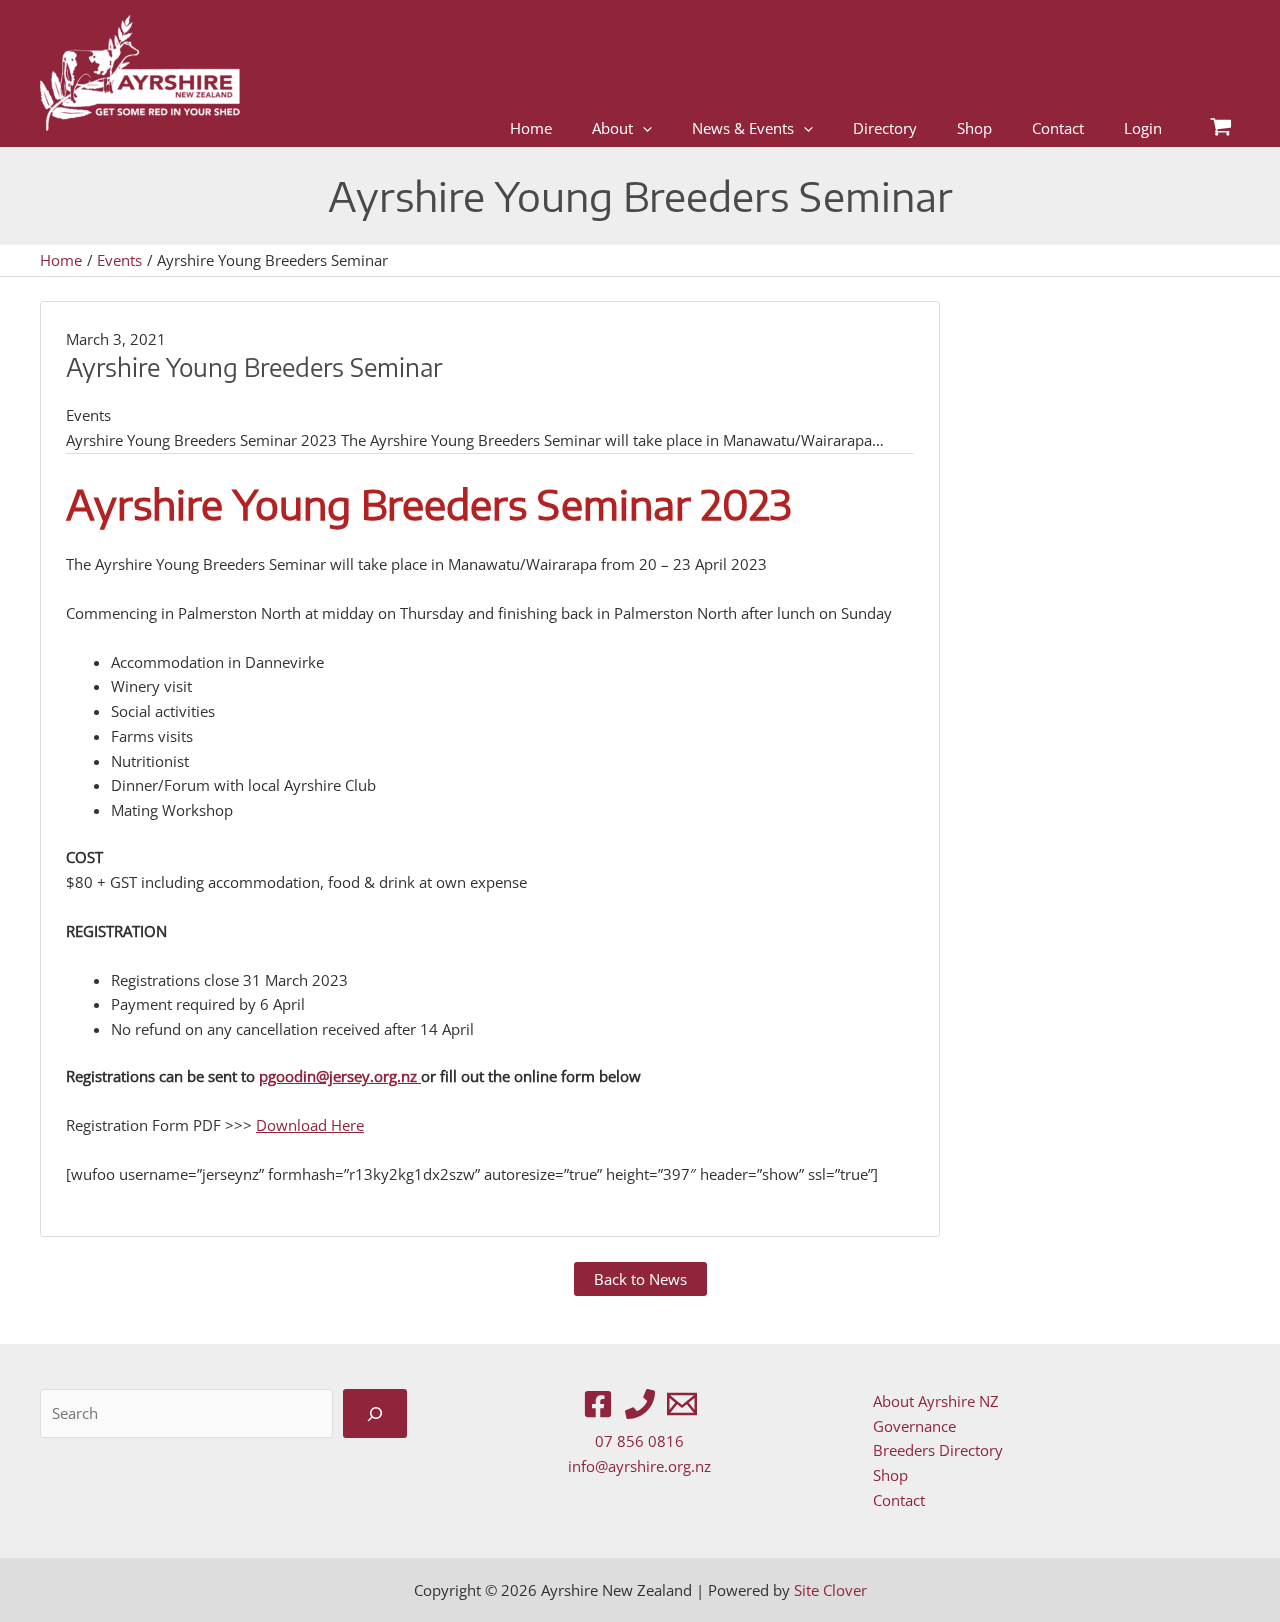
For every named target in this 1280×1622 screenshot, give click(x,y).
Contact (899, 1500)
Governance (914, 1426)
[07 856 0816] (640, 1404)
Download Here (310, 1125)
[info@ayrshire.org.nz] (682, 1404)
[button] (642, 128)
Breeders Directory (938, 1450)
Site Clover (830, 1590)
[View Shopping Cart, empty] (1221, 128)
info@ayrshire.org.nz (639, 1466)
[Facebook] (598, 1404)
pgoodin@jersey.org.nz (340, 1076)
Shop (890, 1475)
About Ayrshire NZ (936, 1401)
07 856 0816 (639, 1441)
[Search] (375, 1413)
